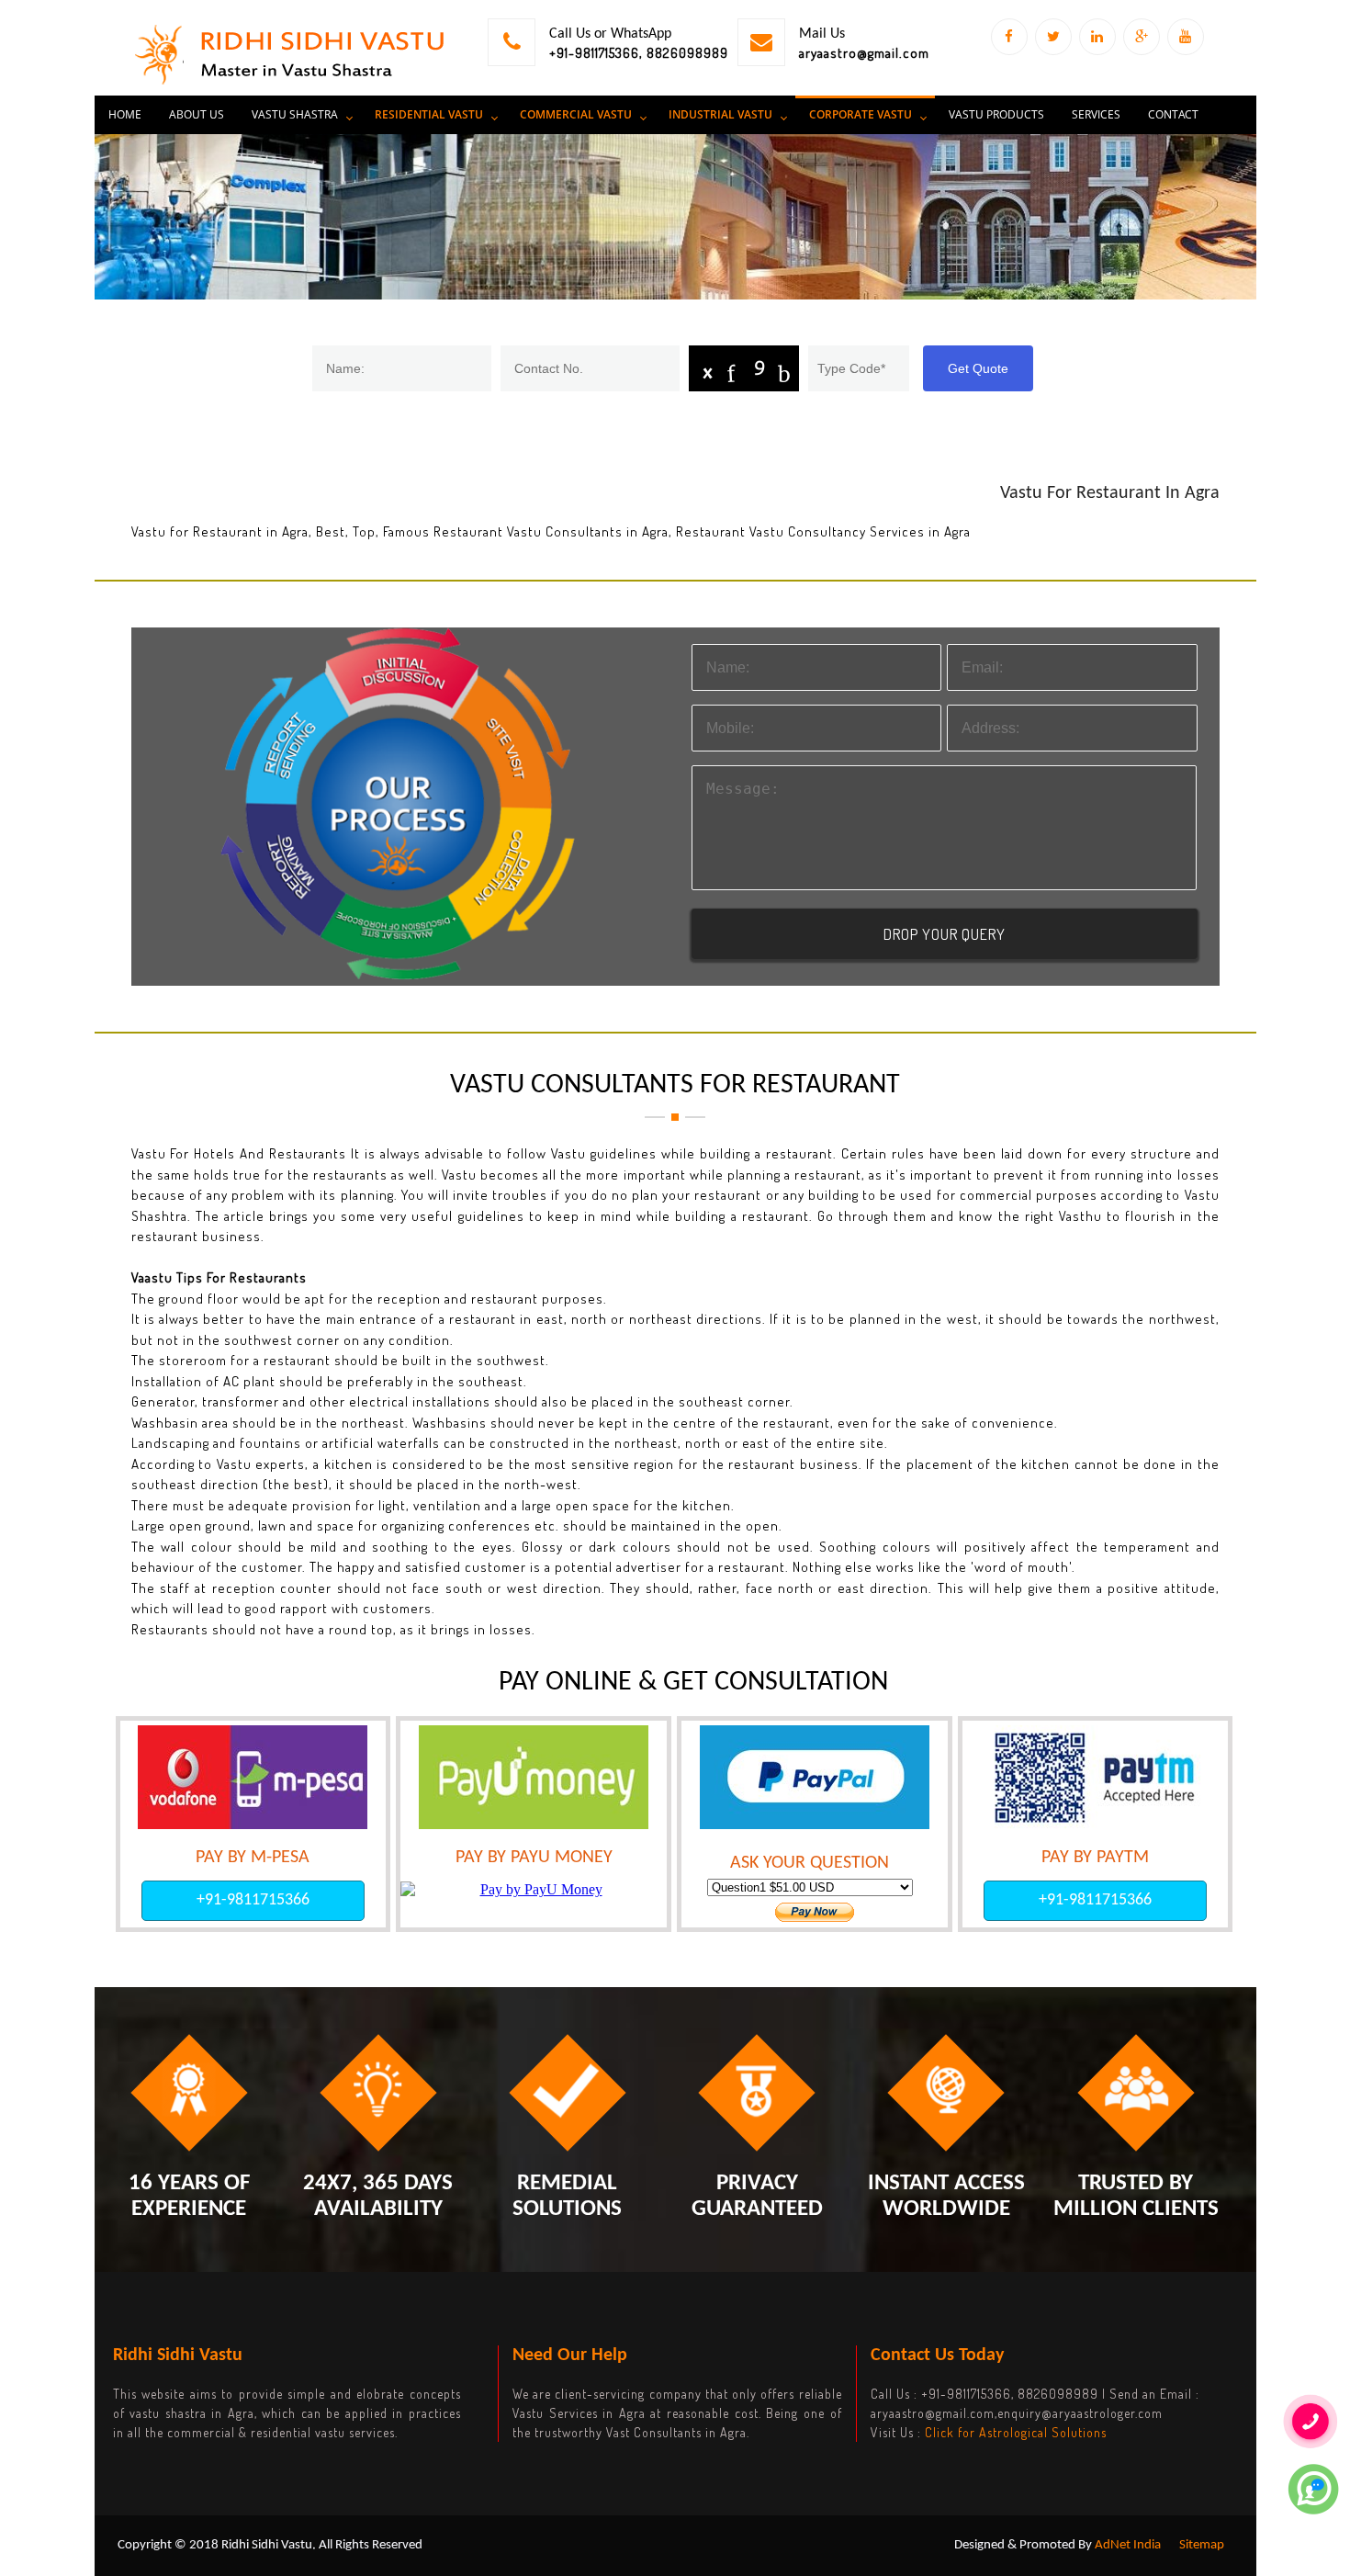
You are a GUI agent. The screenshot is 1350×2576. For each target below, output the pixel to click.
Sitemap (1202, 2545)
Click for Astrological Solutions (1016, 2432)
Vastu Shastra (295, 114)
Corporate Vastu (861, 114)
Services (1096, 114)
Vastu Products (996, 114)
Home (125, 114)
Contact (1173, 114)
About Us (197, 114)
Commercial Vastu (576, 114)
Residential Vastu (429, 114)
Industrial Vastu (720, 114)
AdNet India (1128, 2545)
